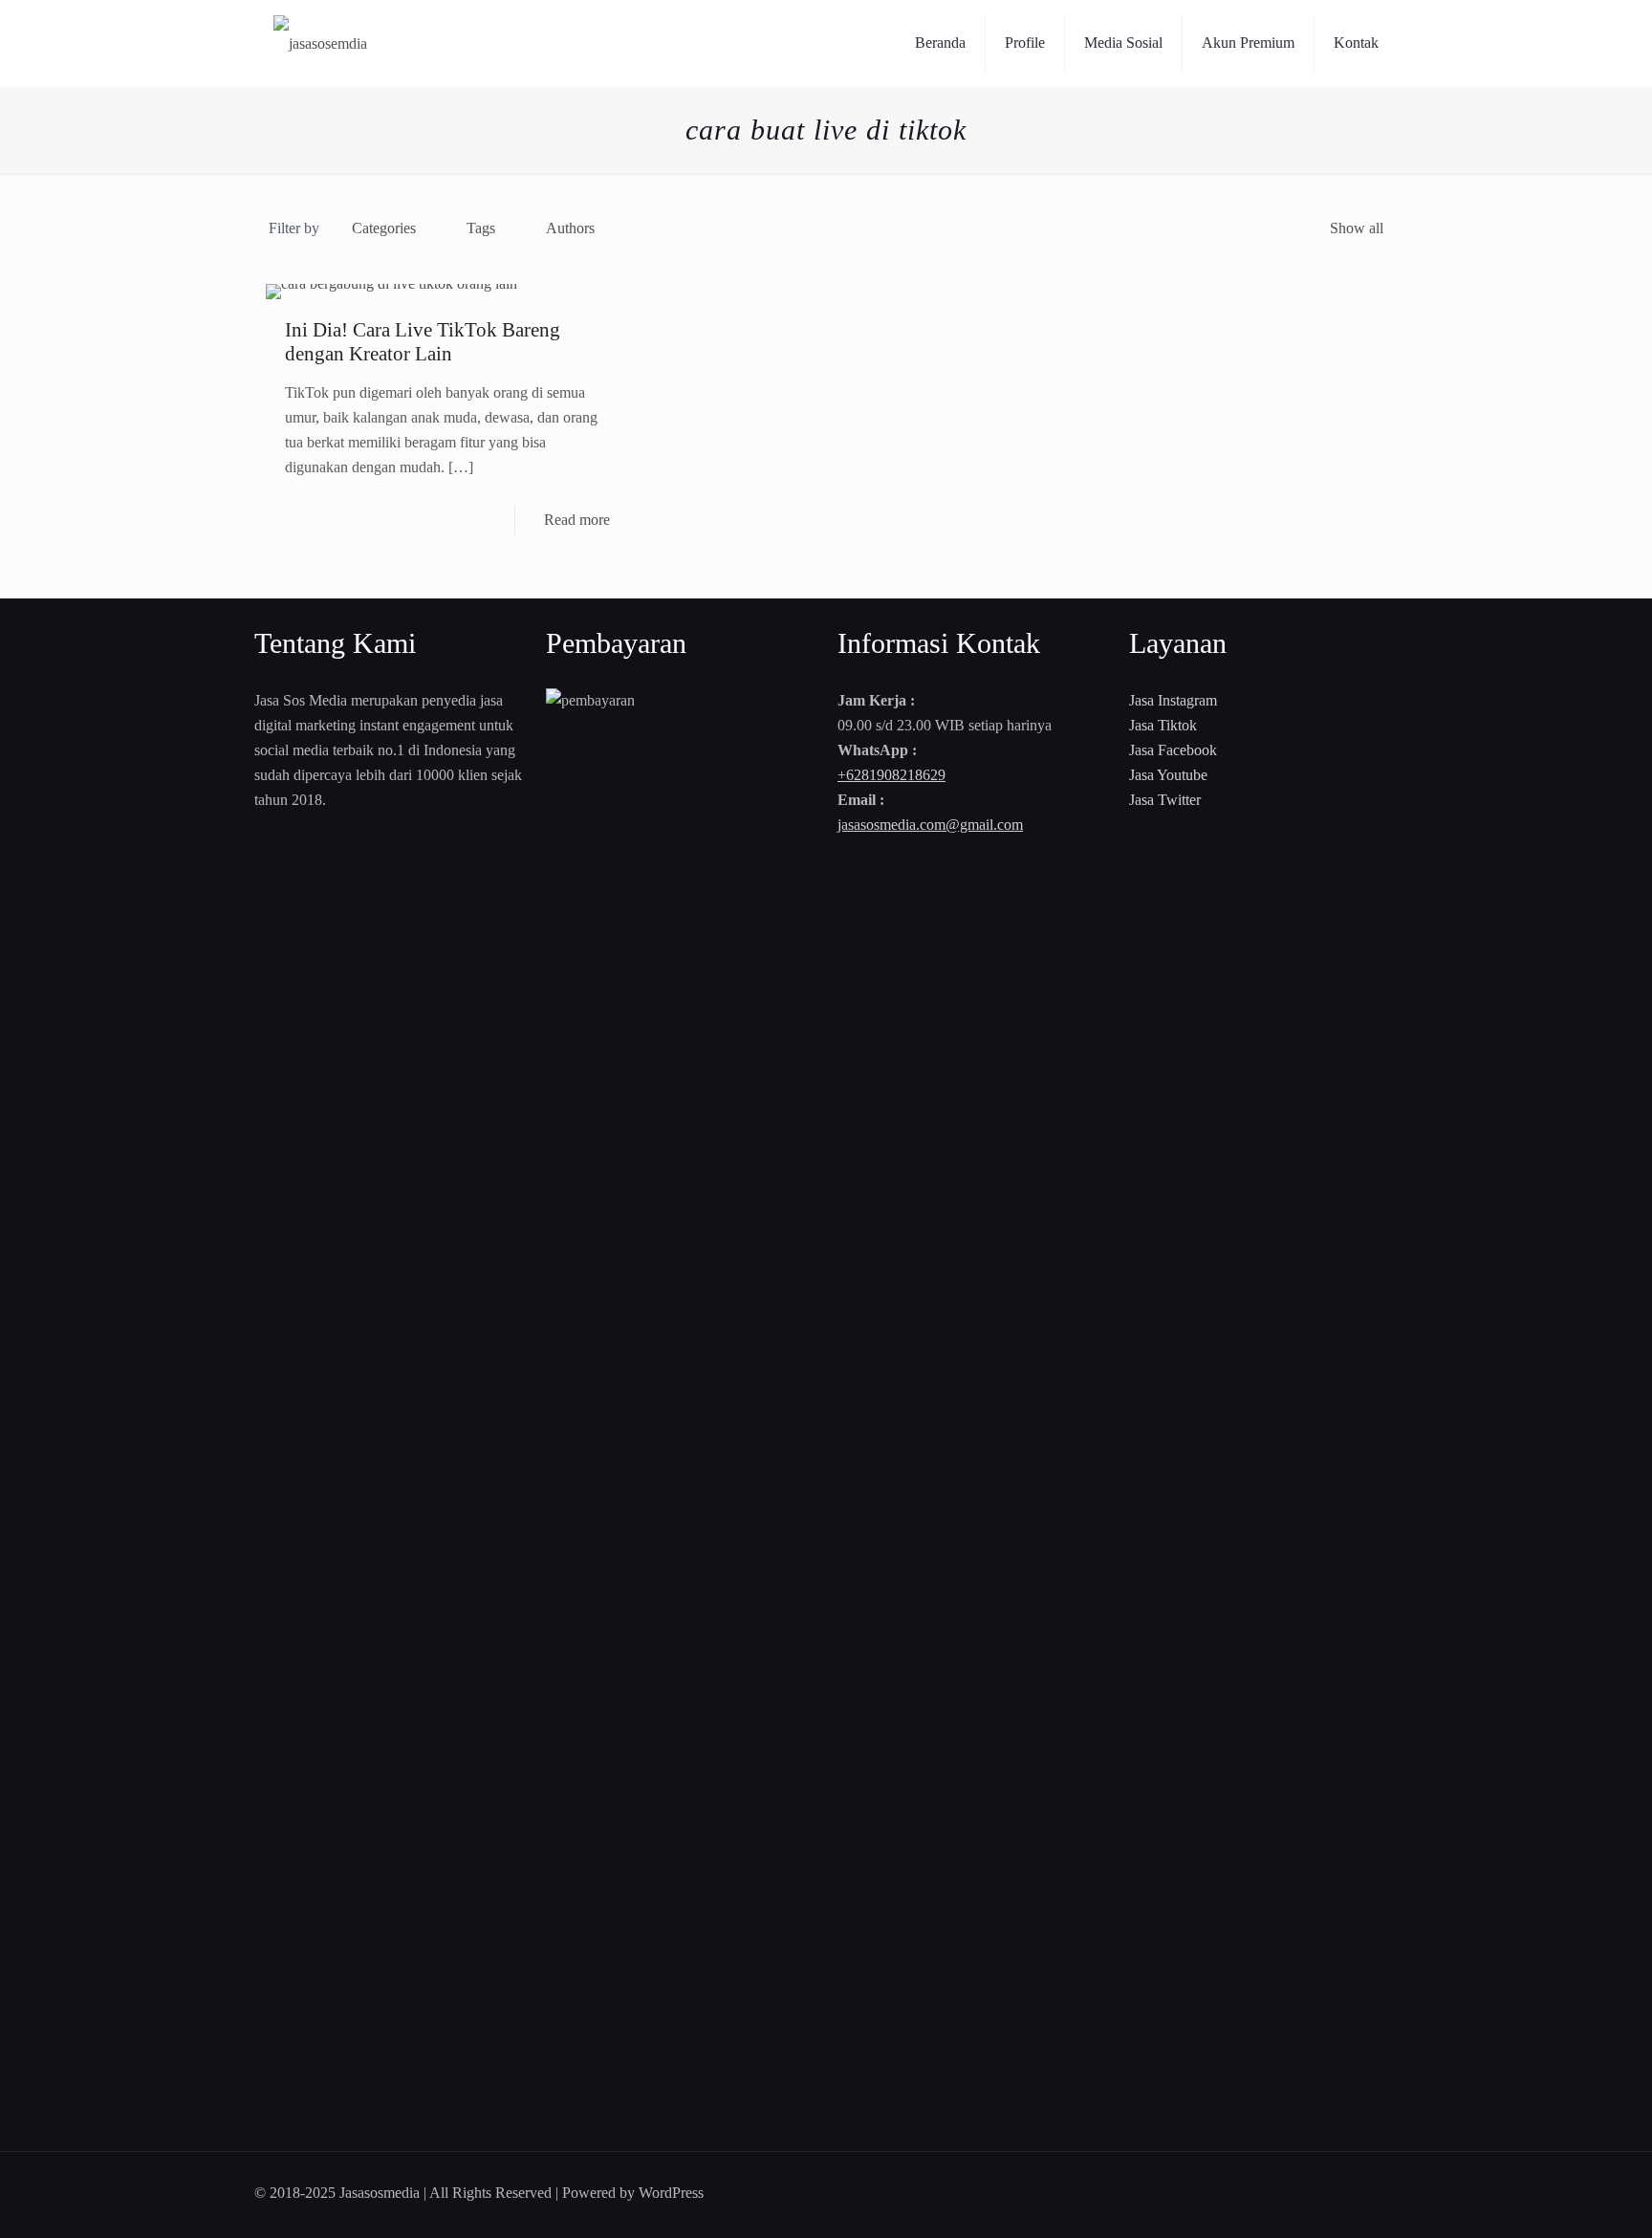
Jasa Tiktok (1163, 725)
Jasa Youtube (1168, 775)
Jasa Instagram (1173, 700)
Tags (481, 228)
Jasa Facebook (1173, 750)
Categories (384, 228)
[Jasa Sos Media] (320, 43)
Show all (1357, 228)
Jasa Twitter (1165, 800)
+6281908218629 (891, 775)
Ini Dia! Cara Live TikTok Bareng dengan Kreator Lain (423, 342)
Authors (570, 228)
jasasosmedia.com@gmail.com (930, 825)
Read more (577, 520)
